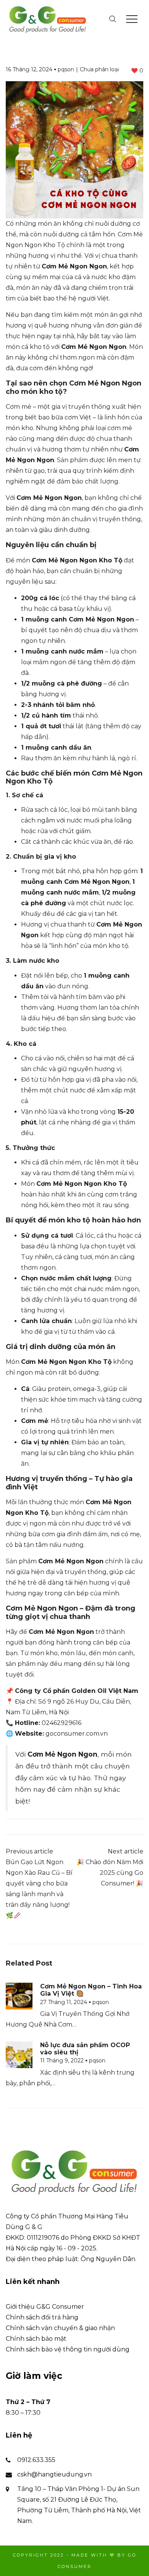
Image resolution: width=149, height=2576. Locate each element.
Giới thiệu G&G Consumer (45, 2307)
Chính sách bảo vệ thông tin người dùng (68, 2349)
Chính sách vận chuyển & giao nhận (60, 2328)
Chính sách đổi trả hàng (42, 2317)
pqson (66, 69)
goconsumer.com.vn (77, 1734)
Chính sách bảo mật (36, 2339)
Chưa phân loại (99, 69)
